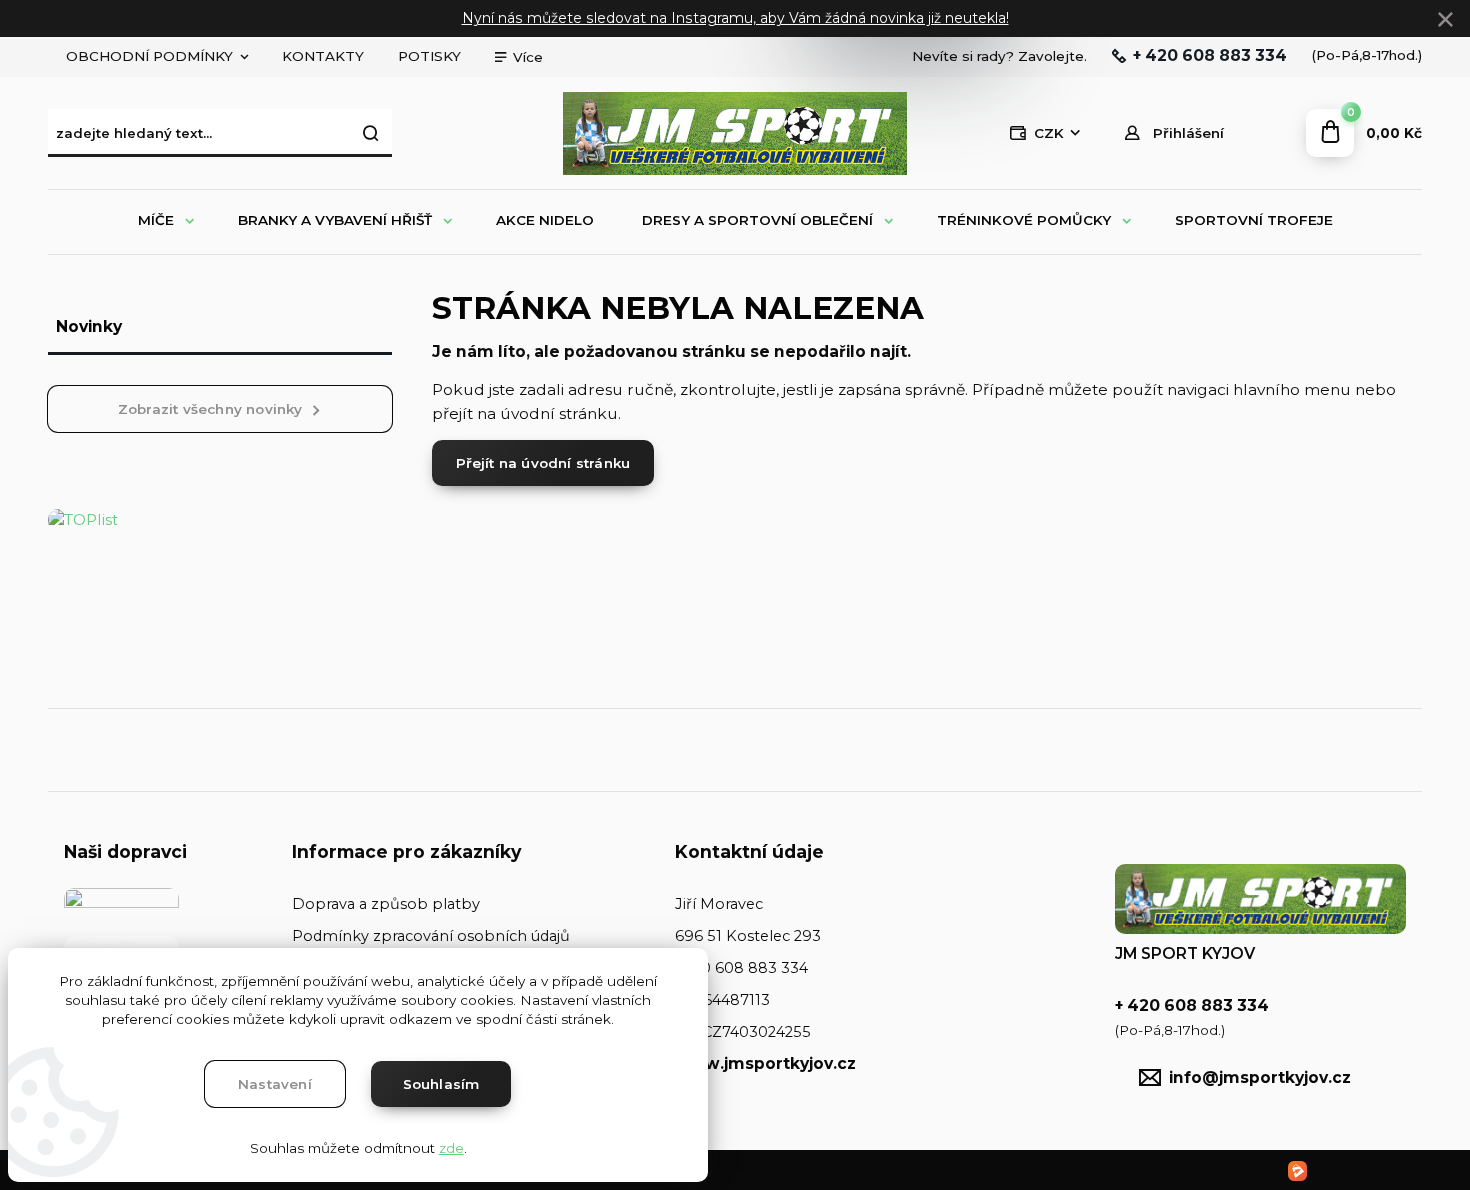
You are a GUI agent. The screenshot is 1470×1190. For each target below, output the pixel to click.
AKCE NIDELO (545, 220)
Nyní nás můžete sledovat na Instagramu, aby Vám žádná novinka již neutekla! (735, 18)
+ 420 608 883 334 (1210, 56)
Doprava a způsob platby (386, 904)
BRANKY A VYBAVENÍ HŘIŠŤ (335, 220)
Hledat (372, 133)
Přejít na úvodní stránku (543, 463)
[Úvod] (734, 133)
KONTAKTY (323, 56)
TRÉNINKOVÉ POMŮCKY (1024, 220)
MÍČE (156, 220)
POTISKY (429, 56)
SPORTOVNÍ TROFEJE (1254, 220)
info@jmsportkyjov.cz (1260, 1077)
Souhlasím (441, 1084)
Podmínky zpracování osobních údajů (431, 936)
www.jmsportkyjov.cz (765, 1063)
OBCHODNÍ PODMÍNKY (149, 56)
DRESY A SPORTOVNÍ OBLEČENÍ (757, 220)
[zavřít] (1445, 20)
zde (451, 1148)
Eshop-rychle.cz (1368, 1170)
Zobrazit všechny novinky (210, 409)
